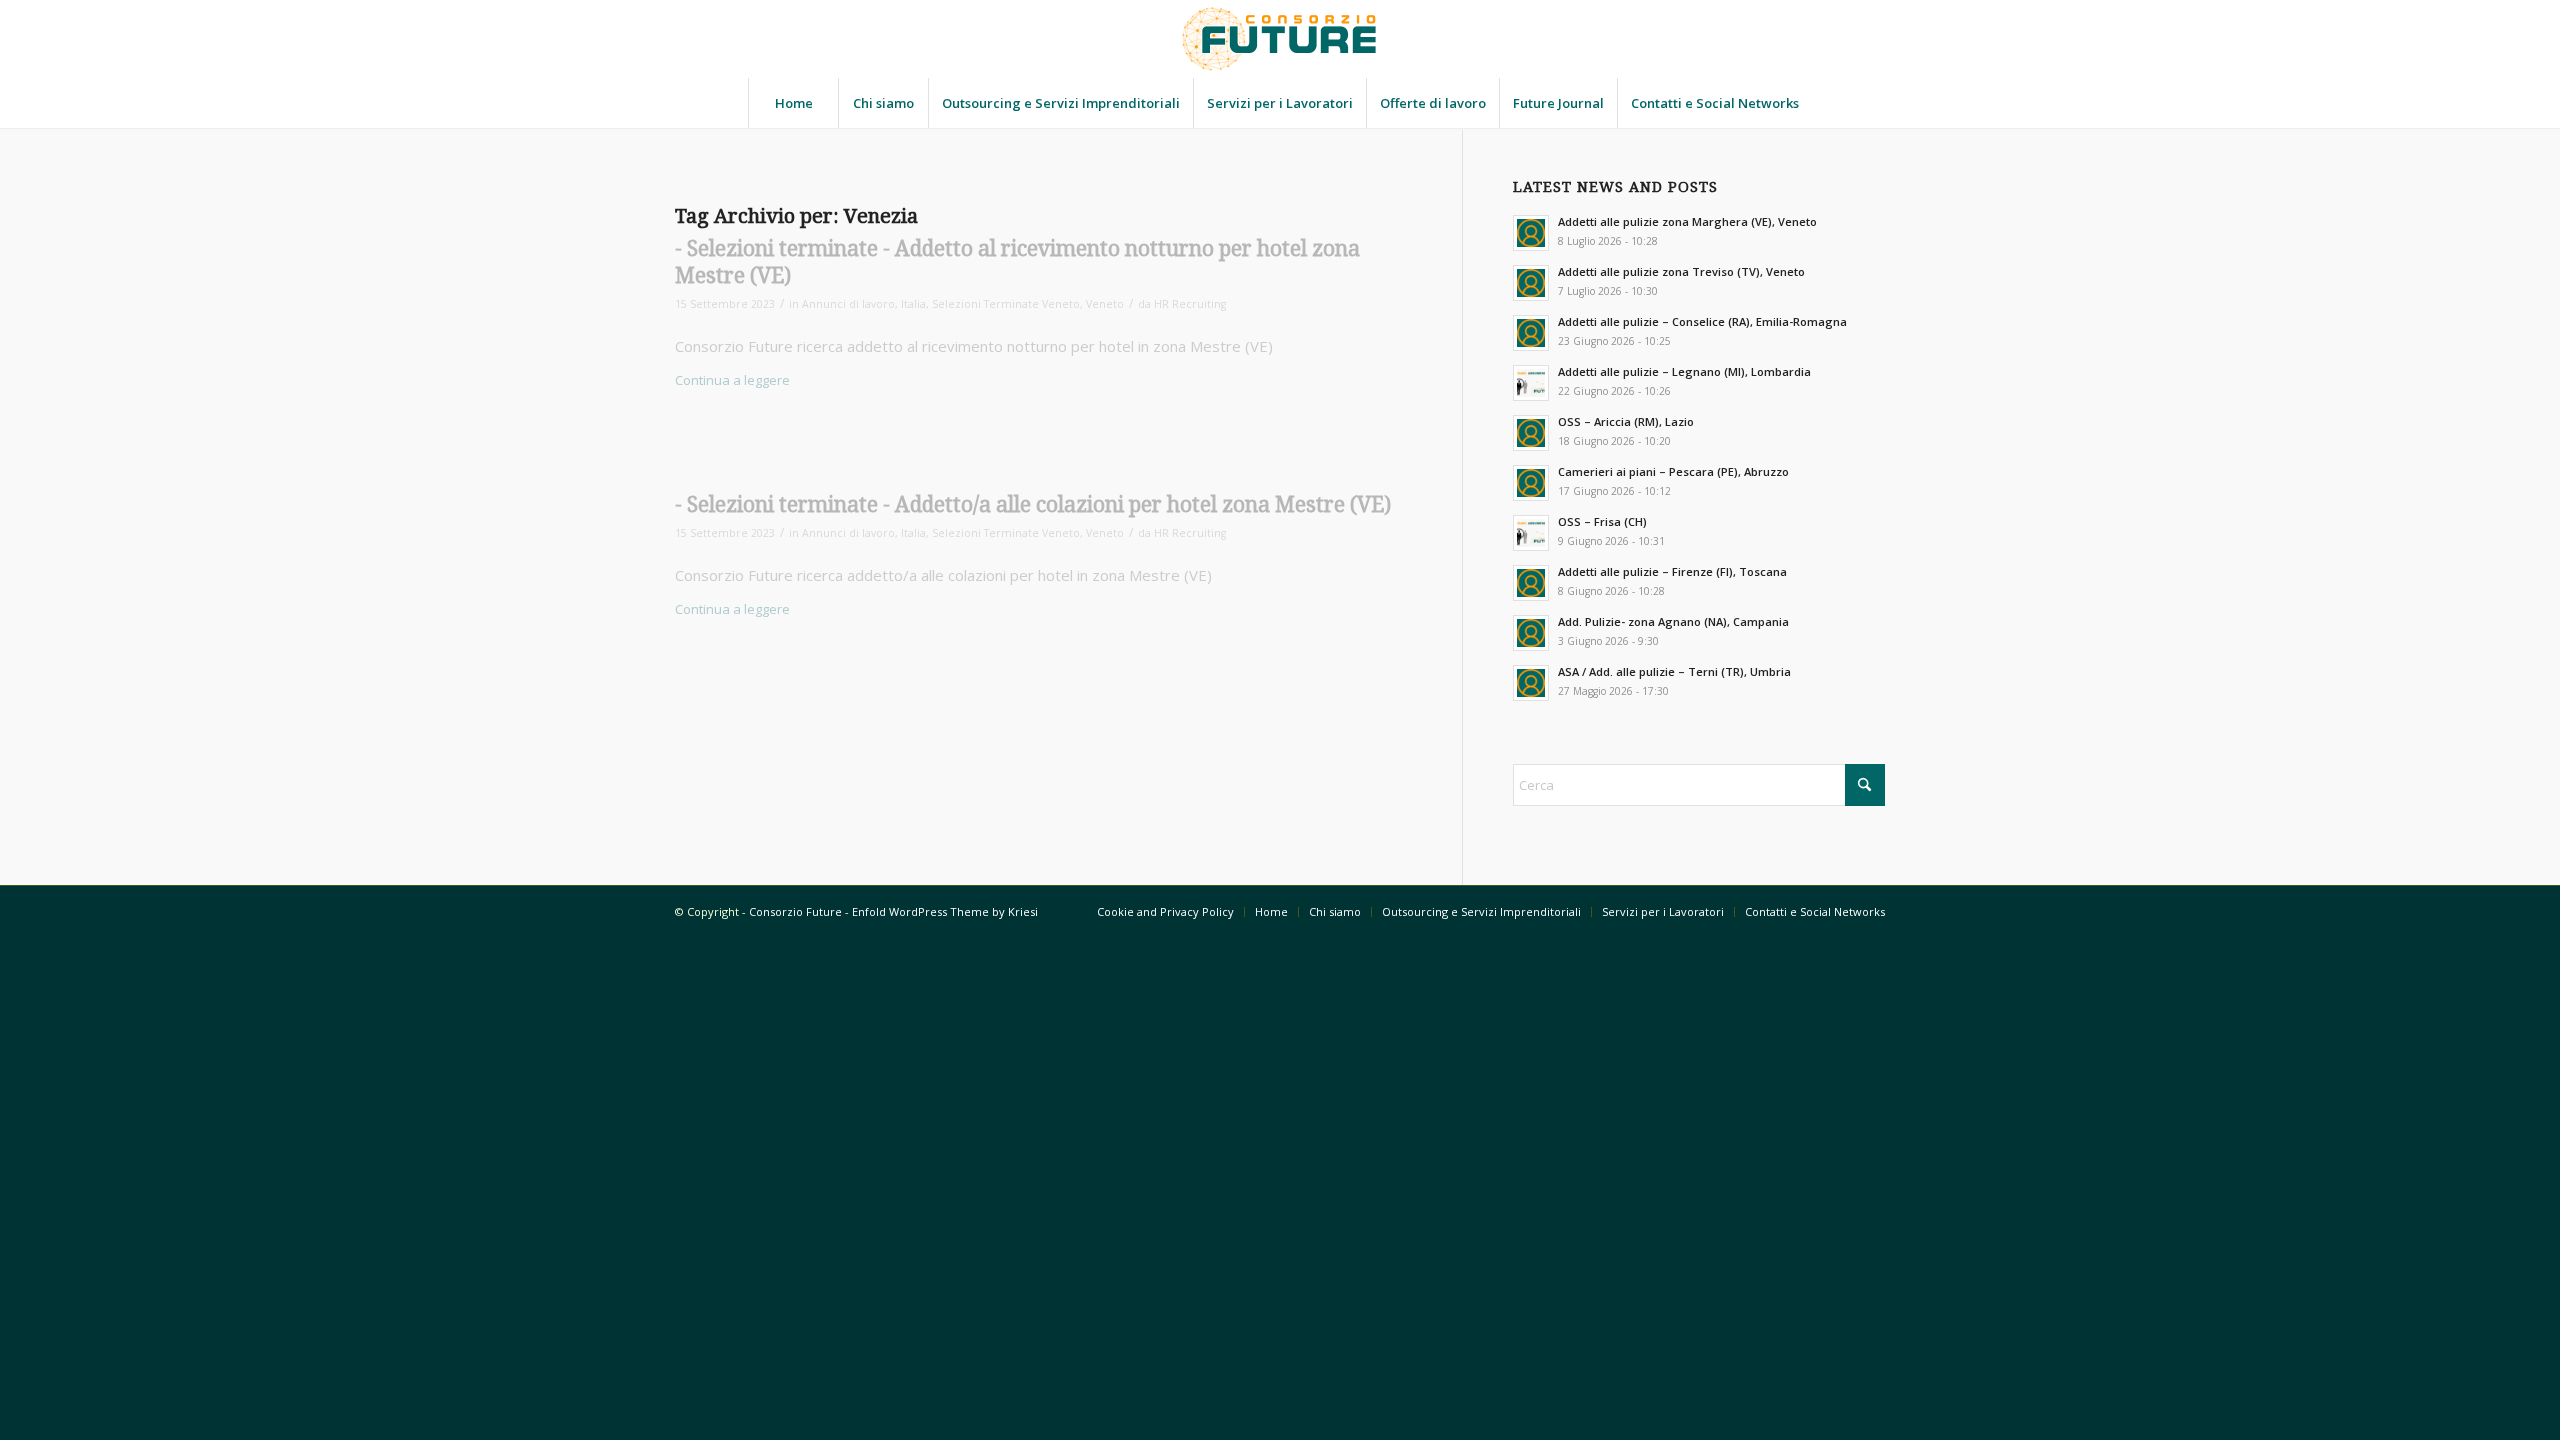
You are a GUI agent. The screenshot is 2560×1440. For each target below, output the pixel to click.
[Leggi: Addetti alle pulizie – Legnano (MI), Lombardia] (1531, 383)
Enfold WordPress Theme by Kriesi (945, 911)
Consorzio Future (795, 911)
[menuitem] (793, 103)
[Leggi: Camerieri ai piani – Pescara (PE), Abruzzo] (1531, 483)
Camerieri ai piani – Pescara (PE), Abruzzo (1673, 471)
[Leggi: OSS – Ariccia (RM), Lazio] (1531, 433)
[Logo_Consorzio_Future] (1280, 39)
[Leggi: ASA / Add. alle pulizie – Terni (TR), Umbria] (1531, 683)
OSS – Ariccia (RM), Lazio (1626, 421)
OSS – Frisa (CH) (1602, 521)
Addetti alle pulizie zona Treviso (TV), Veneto (1681, 271)
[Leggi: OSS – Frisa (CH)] (1531, 533)
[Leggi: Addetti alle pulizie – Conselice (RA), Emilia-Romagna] (1531, 333)
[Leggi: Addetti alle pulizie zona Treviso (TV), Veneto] (1531, 283)
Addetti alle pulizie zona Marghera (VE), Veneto (1687, 221)
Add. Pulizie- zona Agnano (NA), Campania (1673, 621)
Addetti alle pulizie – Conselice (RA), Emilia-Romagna (1702, 321)
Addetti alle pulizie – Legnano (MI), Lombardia (1684, 371)
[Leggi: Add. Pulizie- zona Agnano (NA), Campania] (1531, 633)
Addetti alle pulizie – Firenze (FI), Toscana (1672, 571)
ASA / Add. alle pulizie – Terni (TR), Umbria (1674, 671)
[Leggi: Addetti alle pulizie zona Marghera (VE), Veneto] (1531, 233)
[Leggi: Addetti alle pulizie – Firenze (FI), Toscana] (1531, 583)
